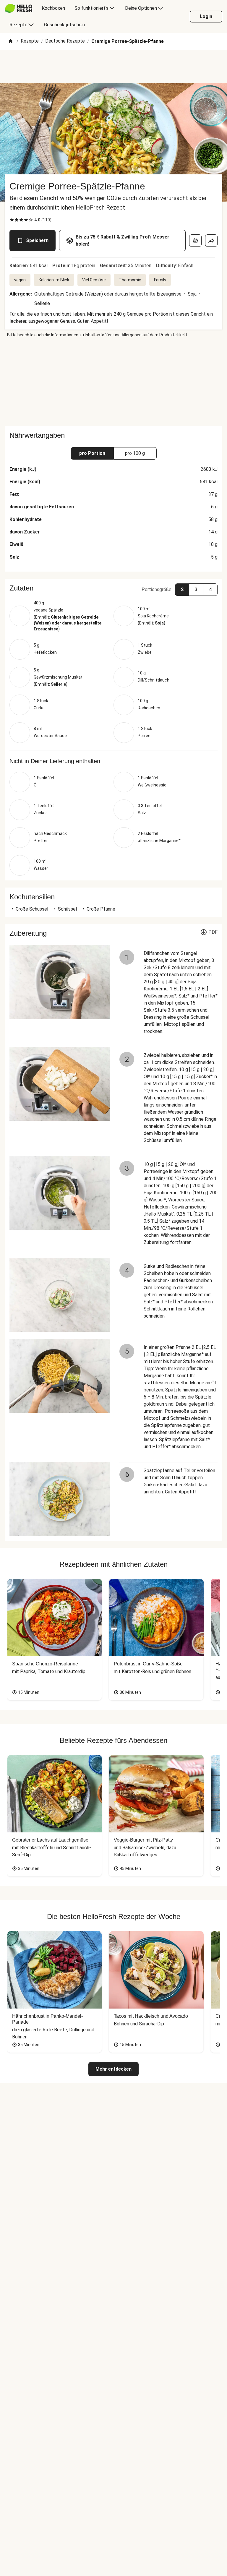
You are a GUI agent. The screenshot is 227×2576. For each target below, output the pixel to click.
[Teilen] (211, 241)
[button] (113, 588)
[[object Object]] (195, 241)
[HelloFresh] (18, 8)
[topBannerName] (113, 66)
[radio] (12, 220)
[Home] (11, 42)
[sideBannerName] (113, 382)
